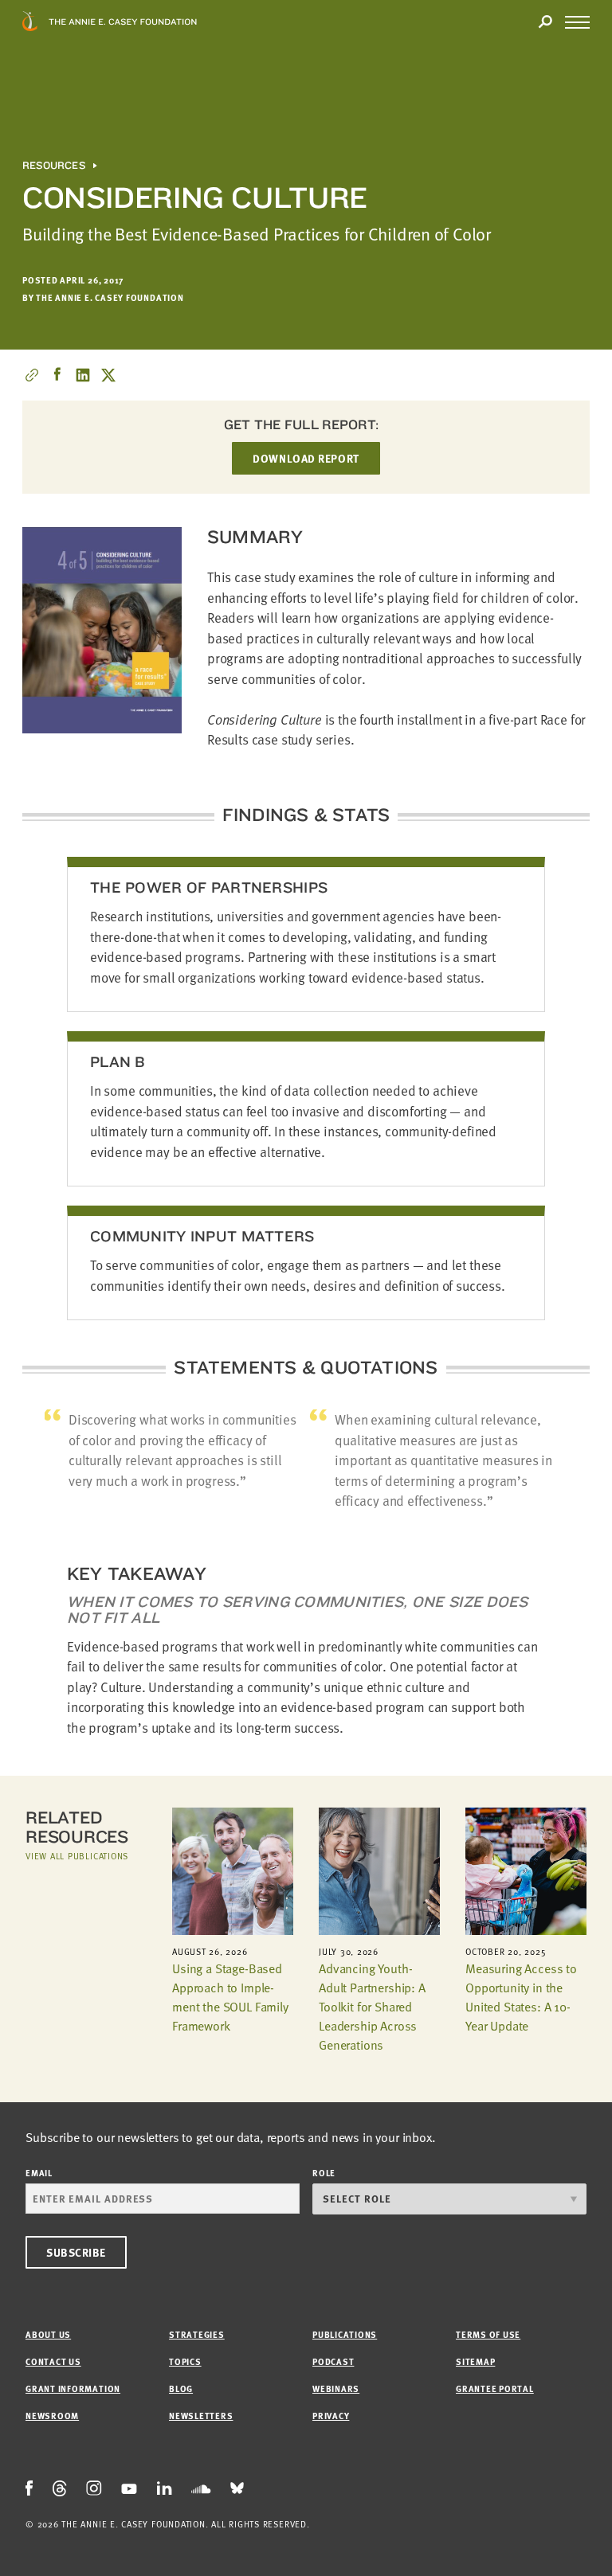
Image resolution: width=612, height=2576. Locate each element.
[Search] (545, 22)
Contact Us (53, 2361)
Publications (345, 2334)
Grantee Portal (495, 2388)
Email (39, 2173)
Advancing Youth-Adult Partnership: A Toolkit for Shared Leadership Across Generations (372, 2007)
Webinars (336, 2388)
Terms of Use (488, 2334)
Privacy (331, 2416)
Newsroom (52, 2416)
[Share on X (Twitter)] (108, 375)
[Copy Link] (32, 375)
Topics (185, 2361)
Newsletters (201, 2416)
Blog (181, 2388)
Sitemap (475, 2361)
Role (324, 2173)
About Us (48, 2334)
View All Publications (77, 1856)
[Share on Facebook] (57, 375)
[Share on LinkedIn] (83, 375)
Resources (54, 166)
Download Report (306, 458)
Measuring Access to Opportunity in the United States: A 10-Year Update (521, 1997)
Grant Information (73, 2388)
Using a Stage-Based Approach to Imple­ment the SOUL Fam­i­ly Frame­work (230, 1997)
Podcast (333, 2361)
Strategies (197, 2334)
